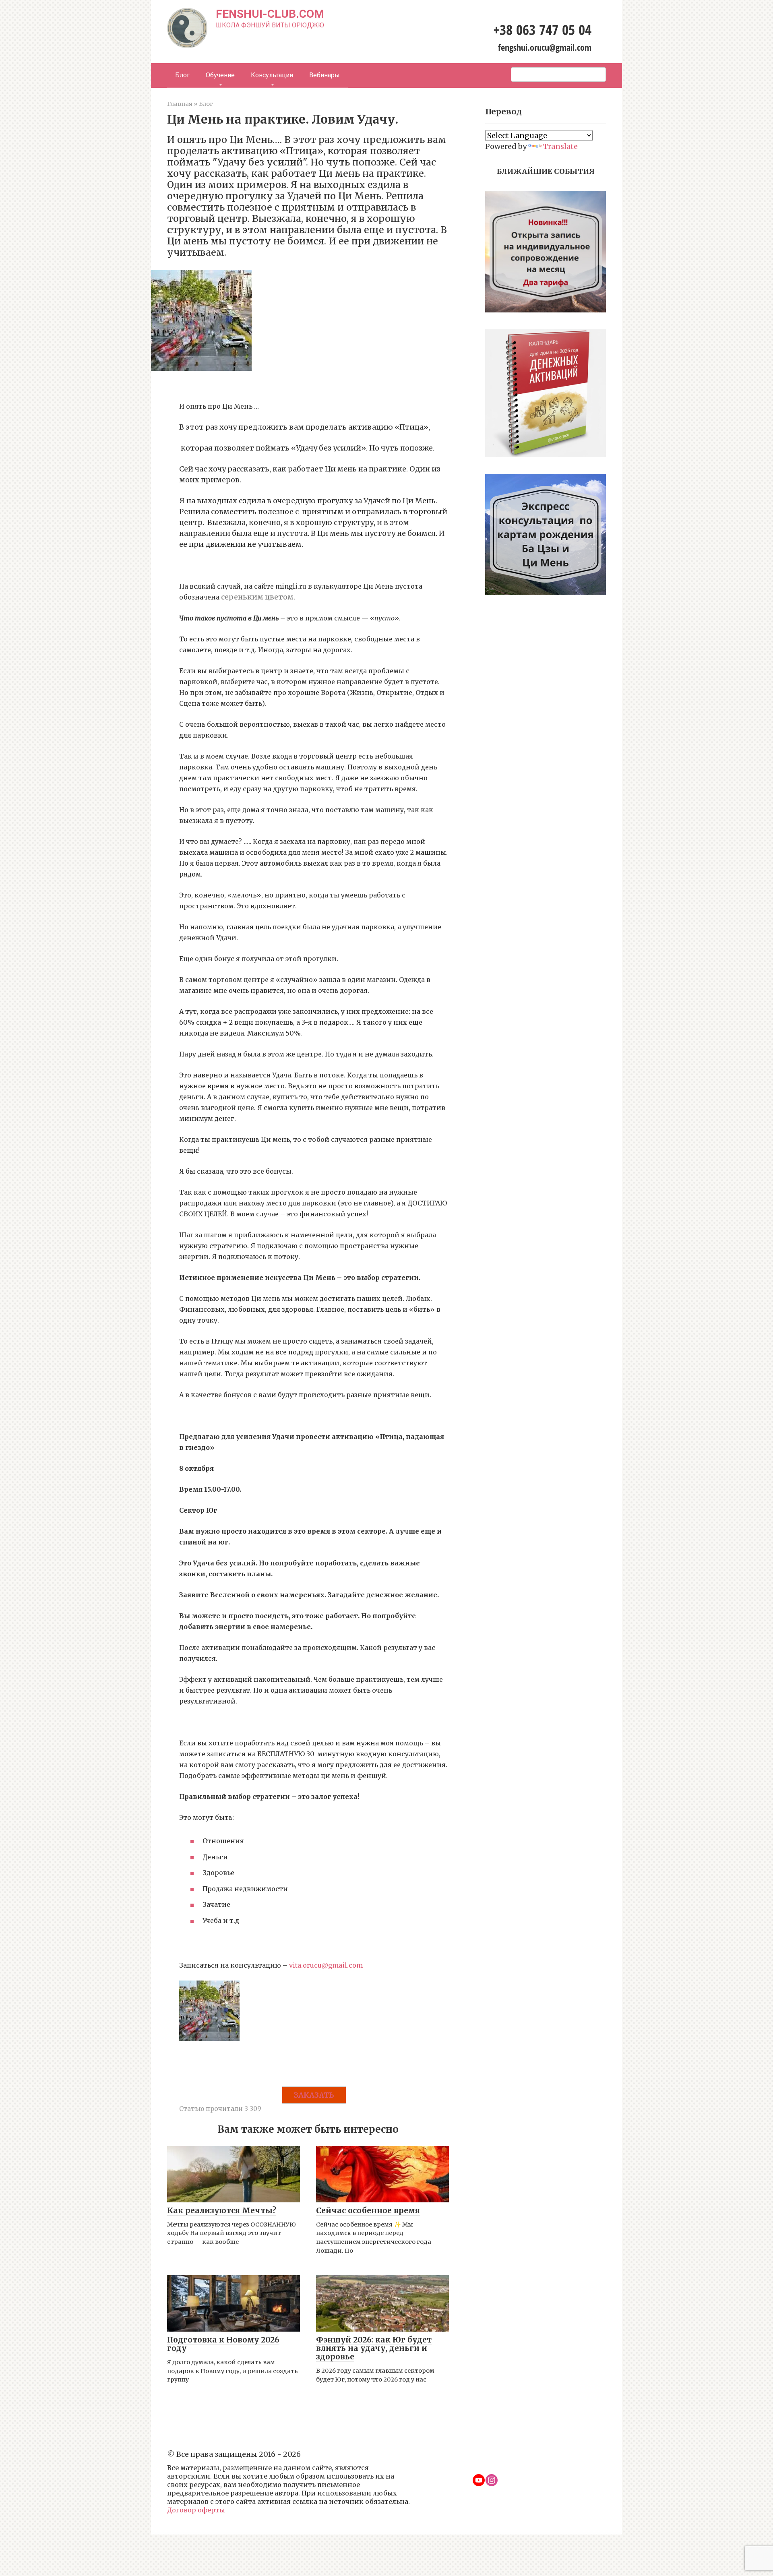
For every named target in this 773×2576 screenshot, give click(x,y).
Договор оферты (196, 2510)
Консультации (272, 75)
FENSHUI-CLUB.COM (270, 14)
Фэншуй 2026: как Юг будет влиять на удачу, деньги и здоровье (374, 2348)
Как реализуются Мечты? (222, 2210)
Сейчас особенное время (368, 2210)
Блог (182, 75)
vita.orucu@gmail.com (326, 1965)
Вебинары (324, 75)
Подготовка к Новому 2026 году (223, 2344)
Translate (560, 146)
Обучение (220, 75)
